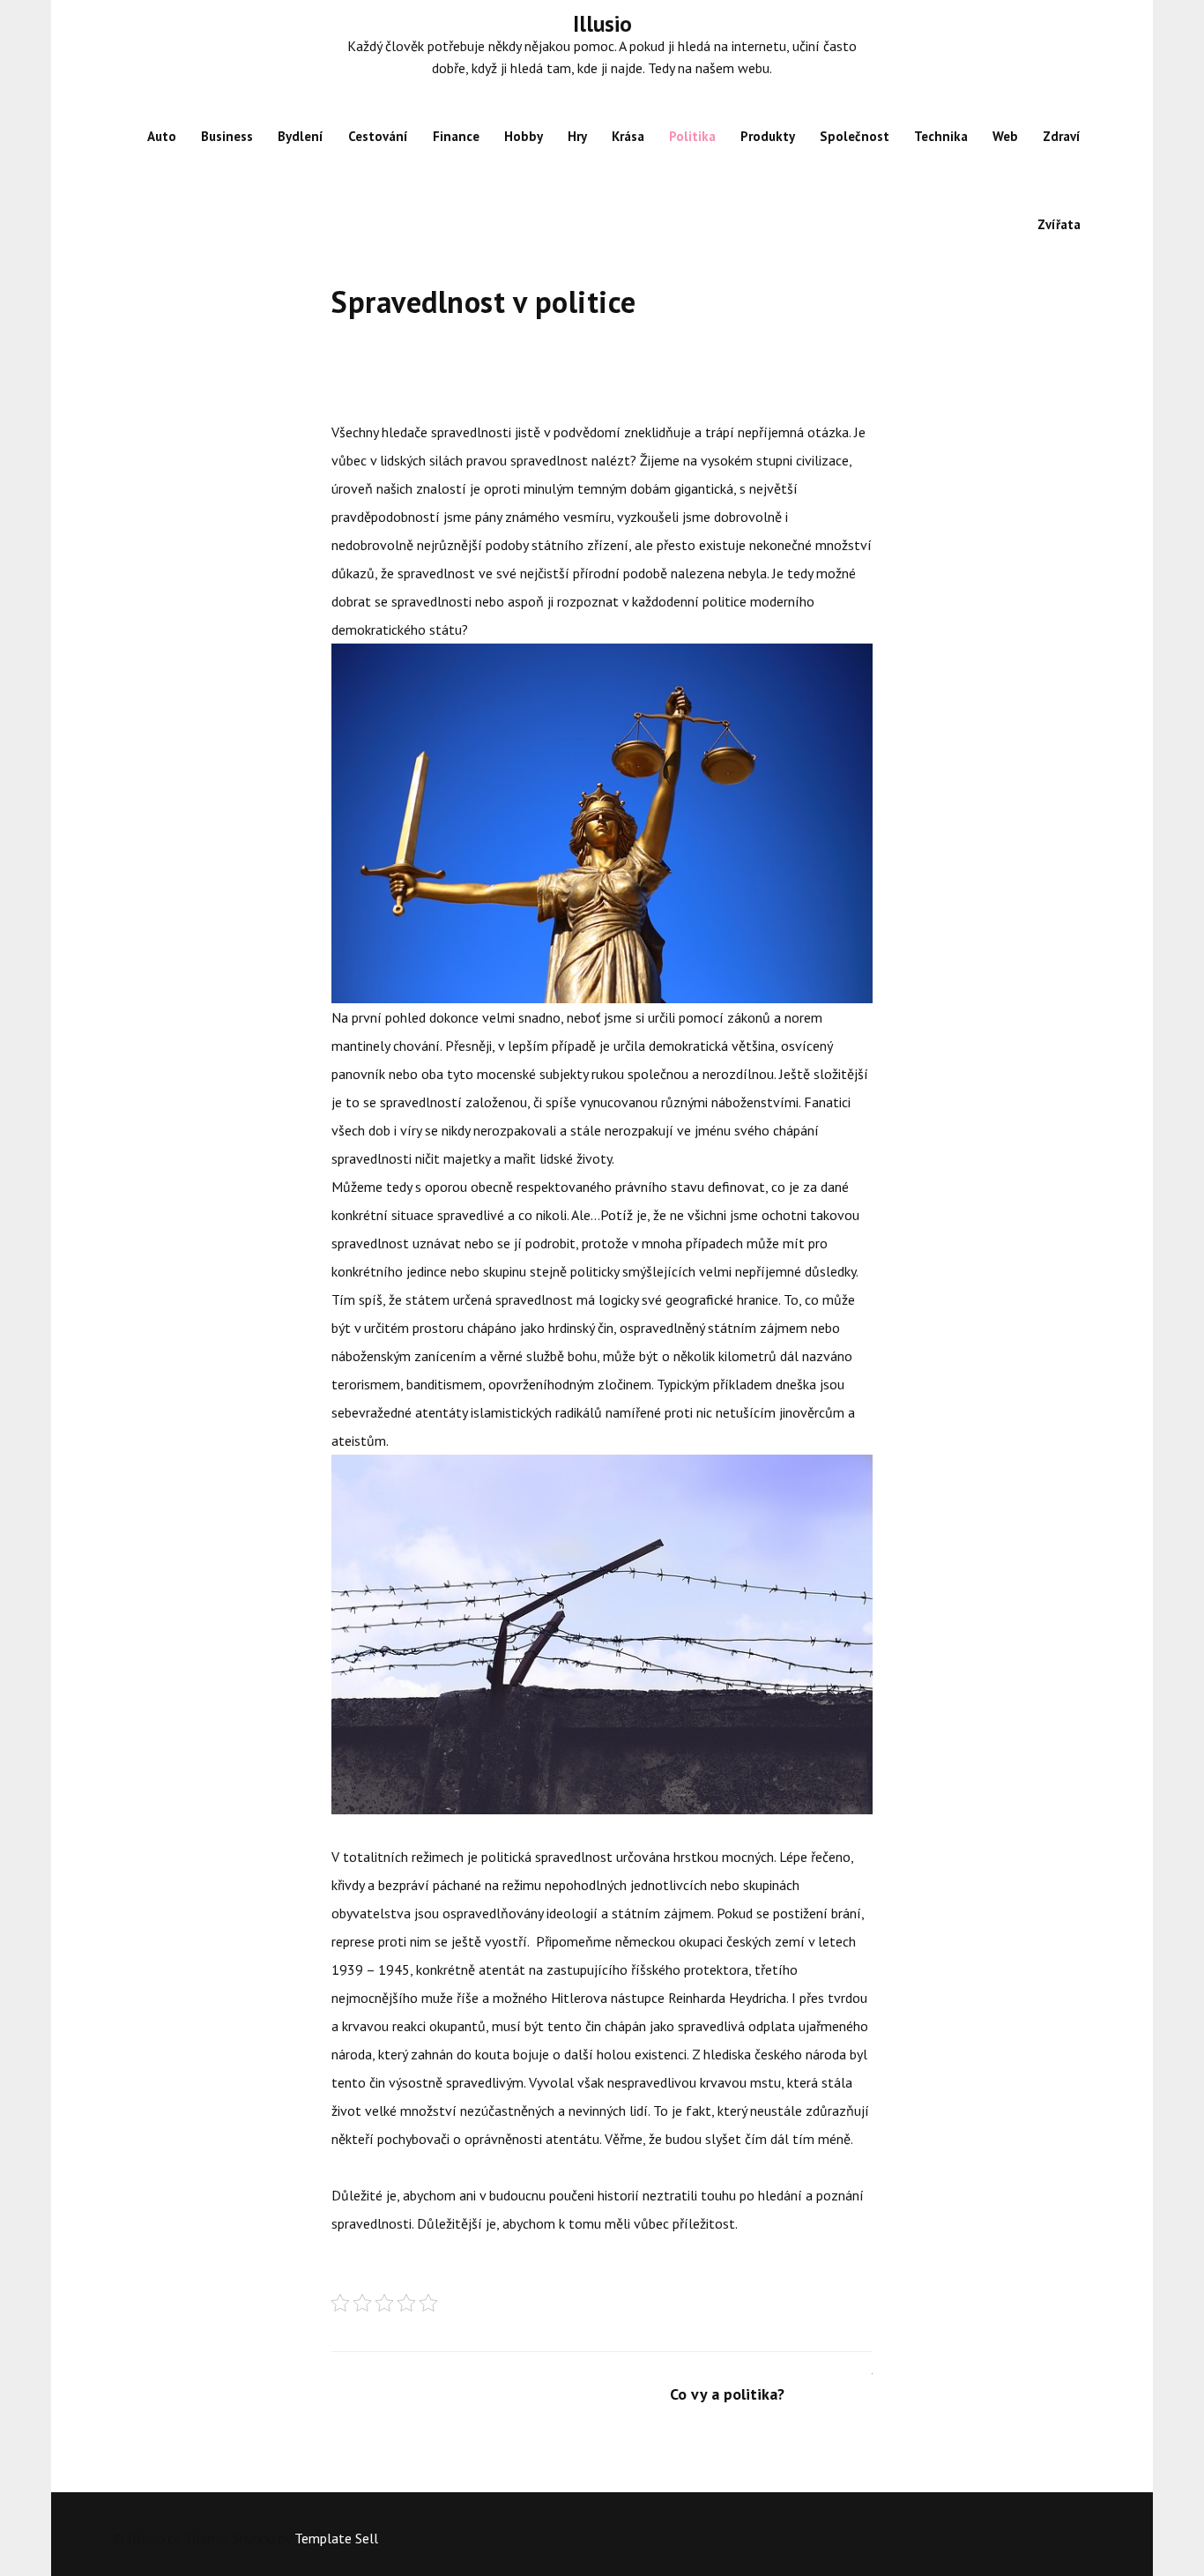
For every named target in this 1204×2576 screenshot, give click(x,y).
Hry (577, 136)
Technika (941, 136)
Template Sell (336, 2538)
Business (227, 136)
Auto (162, 136)
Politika (692, 136)
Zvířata (1059, 224)
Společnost (855, 136)
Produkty (768, 136)
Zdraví (1062, 136)
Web (1005, 136)
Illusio (602, 24)
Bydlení (301, 136)
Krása (628, 136)
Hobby (524, 136)
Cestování (378, 136)
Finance (456, 136)
